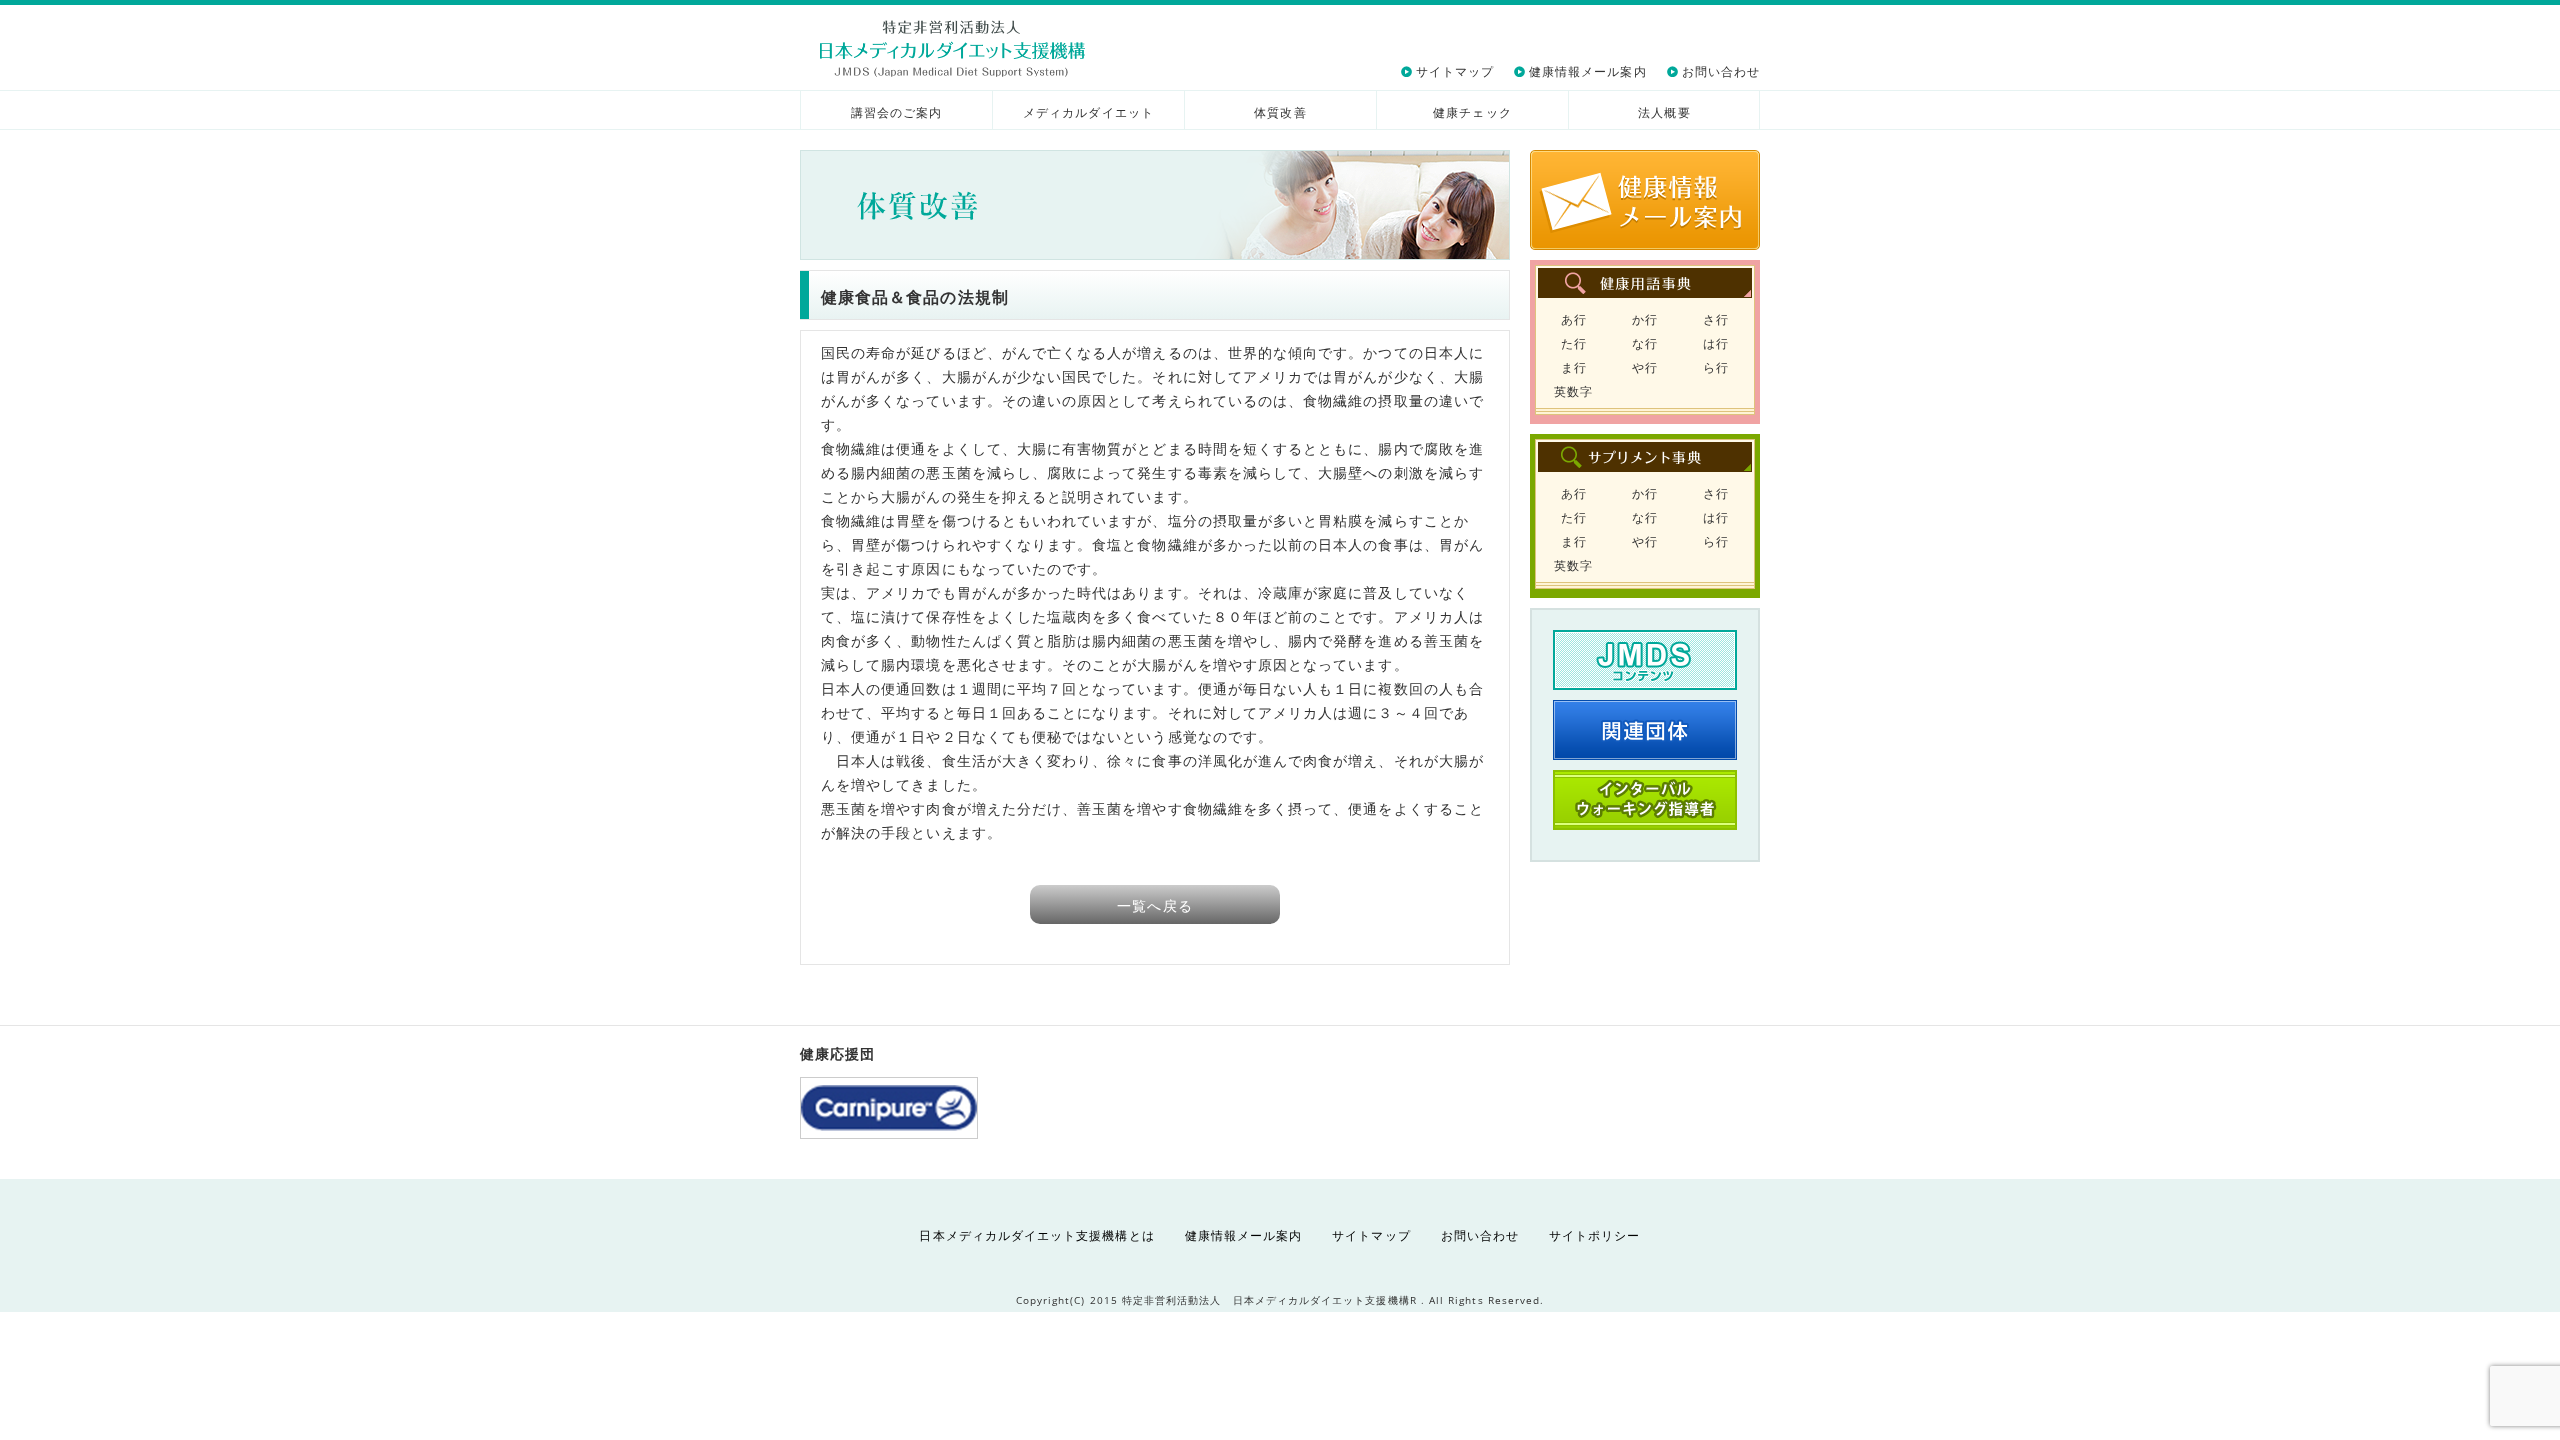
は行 (1716, 343)
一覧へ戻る (1154, 905)
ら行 (1716, 367)
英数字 (1573, 391)
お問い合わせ (1721, 71)
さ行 (1716, 319)
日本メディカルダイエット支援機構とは (1036, 1235)
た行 (1574, 343)
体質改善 (1280, 112)
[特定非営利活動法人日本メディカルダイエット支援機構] (952, 48)
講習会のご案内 (896, 112)
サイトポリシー (1594, 1235)
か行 (1645, 319)
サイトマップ (1455, 71)
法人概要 (1664, 112)
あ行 (1574, 319)
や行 (1645, 367)
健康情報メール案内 (1588, 71)
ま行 (1574, 367)
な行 (1645, 343)
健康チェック (1472, 112)
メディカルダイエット (1088, 112)
